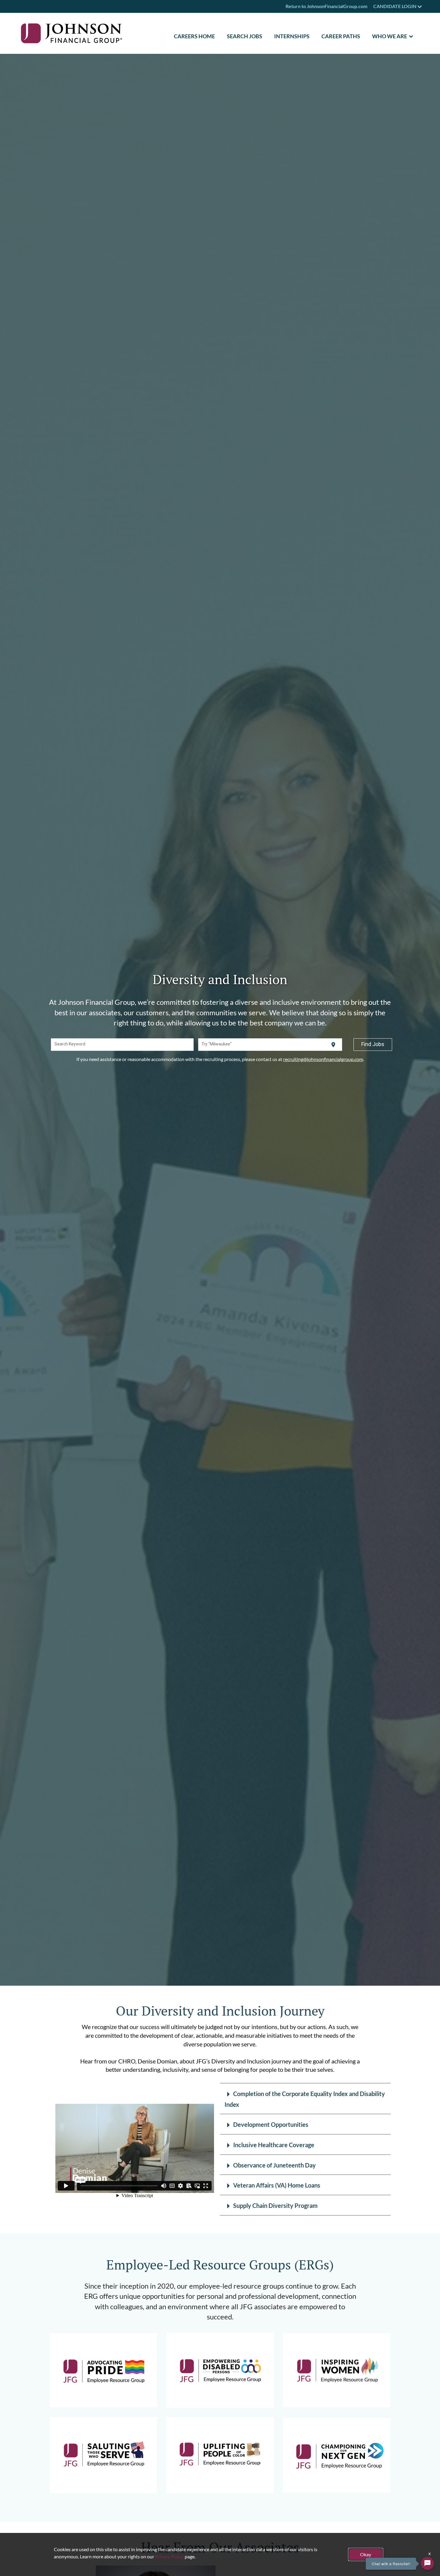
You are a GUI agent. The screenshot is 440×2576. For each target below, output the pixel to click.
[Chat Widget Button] (427, 2563)
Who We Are (390, 36)
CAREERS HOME (194, 36)
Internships (292, 36)
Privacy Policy (169, 2556)
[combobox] (122, 1045)
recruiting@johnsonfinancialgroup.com (323, 1059)
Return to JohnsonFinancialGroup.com (326, 6)
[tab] (305, 2099)
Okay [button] (366, 2554)
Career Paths (341, 36)
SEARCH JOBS (245, 36)
